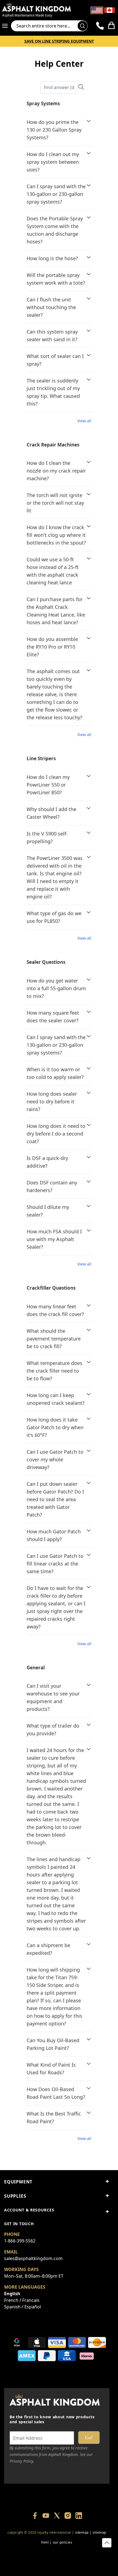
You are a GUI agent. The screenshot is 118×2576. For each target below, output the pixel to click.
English (12, 2294)
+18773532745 (96, 2552)
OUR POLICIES (63, 2542)
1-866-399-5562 (20, 2241)
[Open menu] (7, 26)
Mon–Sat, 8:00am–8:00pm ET (34, 2276)
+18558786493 (83, 2562)
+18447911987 (70, 2552)
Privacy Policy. (22, 2461)
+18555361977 (31, 2562)
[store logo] (40, 7)
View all (84, 421)
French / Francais (22, 2300)
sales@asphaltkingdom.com (33, 2258)
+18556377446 (44, 2552)
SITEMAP (82, 2532)
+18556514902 (18, 2552)
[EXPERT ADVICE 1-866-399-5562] (100, 26)
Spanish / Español (23, 2307)
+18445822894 (57, 2562)
